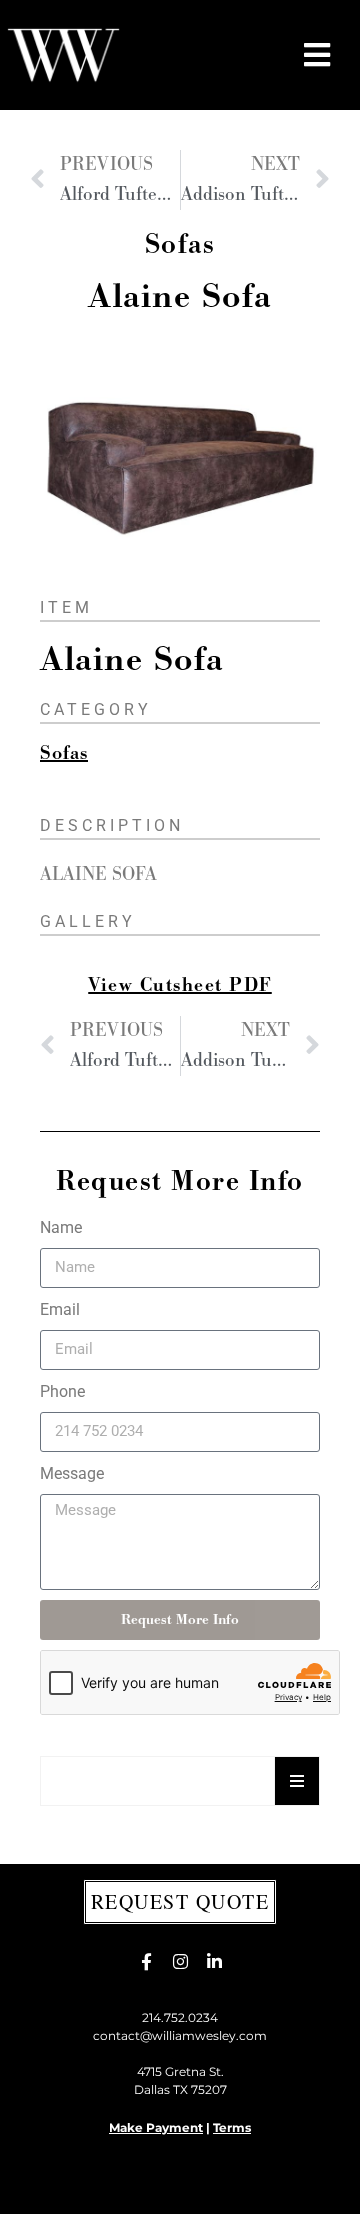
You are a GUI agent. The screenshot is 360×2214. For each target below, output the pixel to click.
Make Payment (156, 2127)
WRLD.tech (267, 2188)
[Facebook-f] (146, 1962)
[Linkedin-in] (214, 1962)
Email (60, 1309)
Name (61, 1227)
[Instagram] (180, 1962)
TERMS (143, 2188)
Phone (62, 1391)
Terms (232, 2127)
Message (72, 1473)
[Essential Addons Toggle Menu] (297, 1781)
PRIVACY (82, 2188)
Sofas (180, 244)
